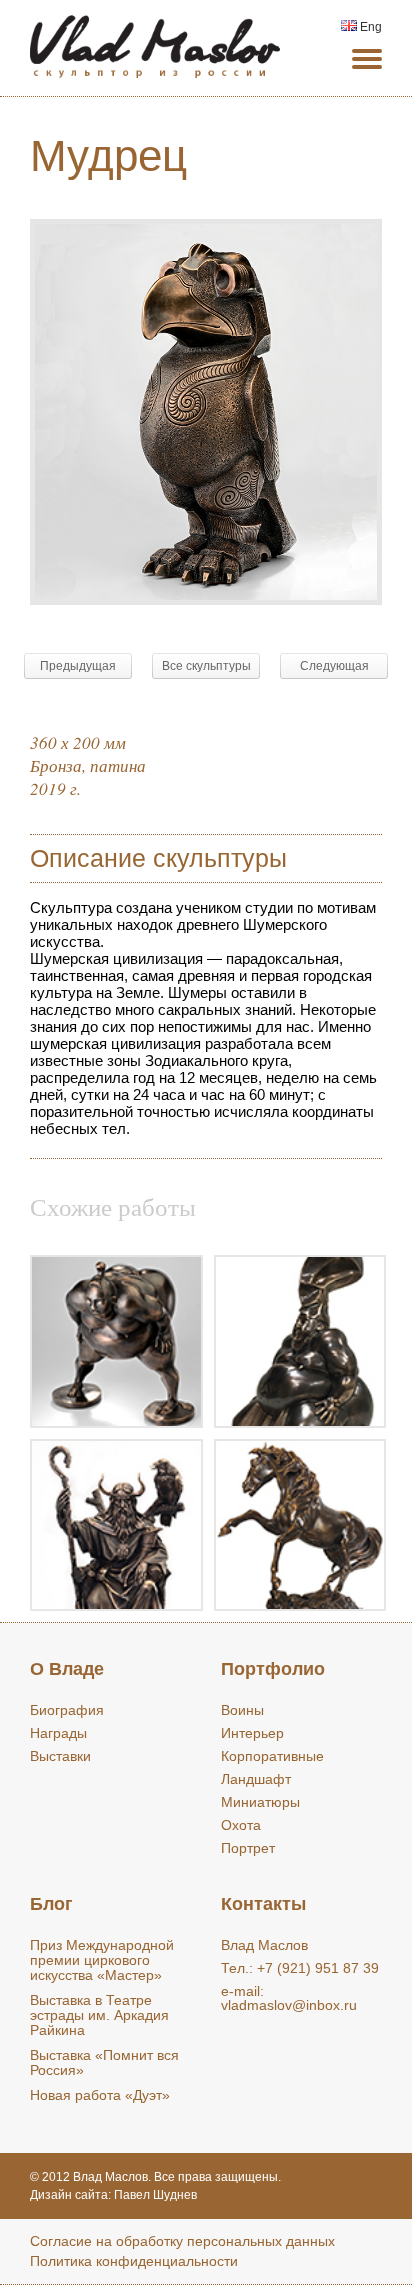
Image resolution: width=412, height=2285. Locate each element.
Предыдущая (78, 666)
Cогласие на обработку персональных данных (182, 2241)
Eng (369, 27)
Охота (241, 1825)
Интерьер (252, 1733)
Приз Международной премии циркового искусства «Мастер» (102, 1960)
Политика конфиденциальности (134, 2261)
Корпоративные (272, 1756)
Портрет (248, 1848)
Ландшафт (256, 1779)
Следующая (334, 666)
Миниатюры (260, 1802)
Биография (67, 1710)
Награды (58, 1733)
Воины (242, 1710)
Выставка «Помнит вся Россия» (104, 2062)
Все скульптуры (206, 666)
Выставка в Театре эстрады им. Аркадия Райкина (99, 2015)
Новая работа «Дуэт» (100, 2095)
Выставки (60, 1756)
